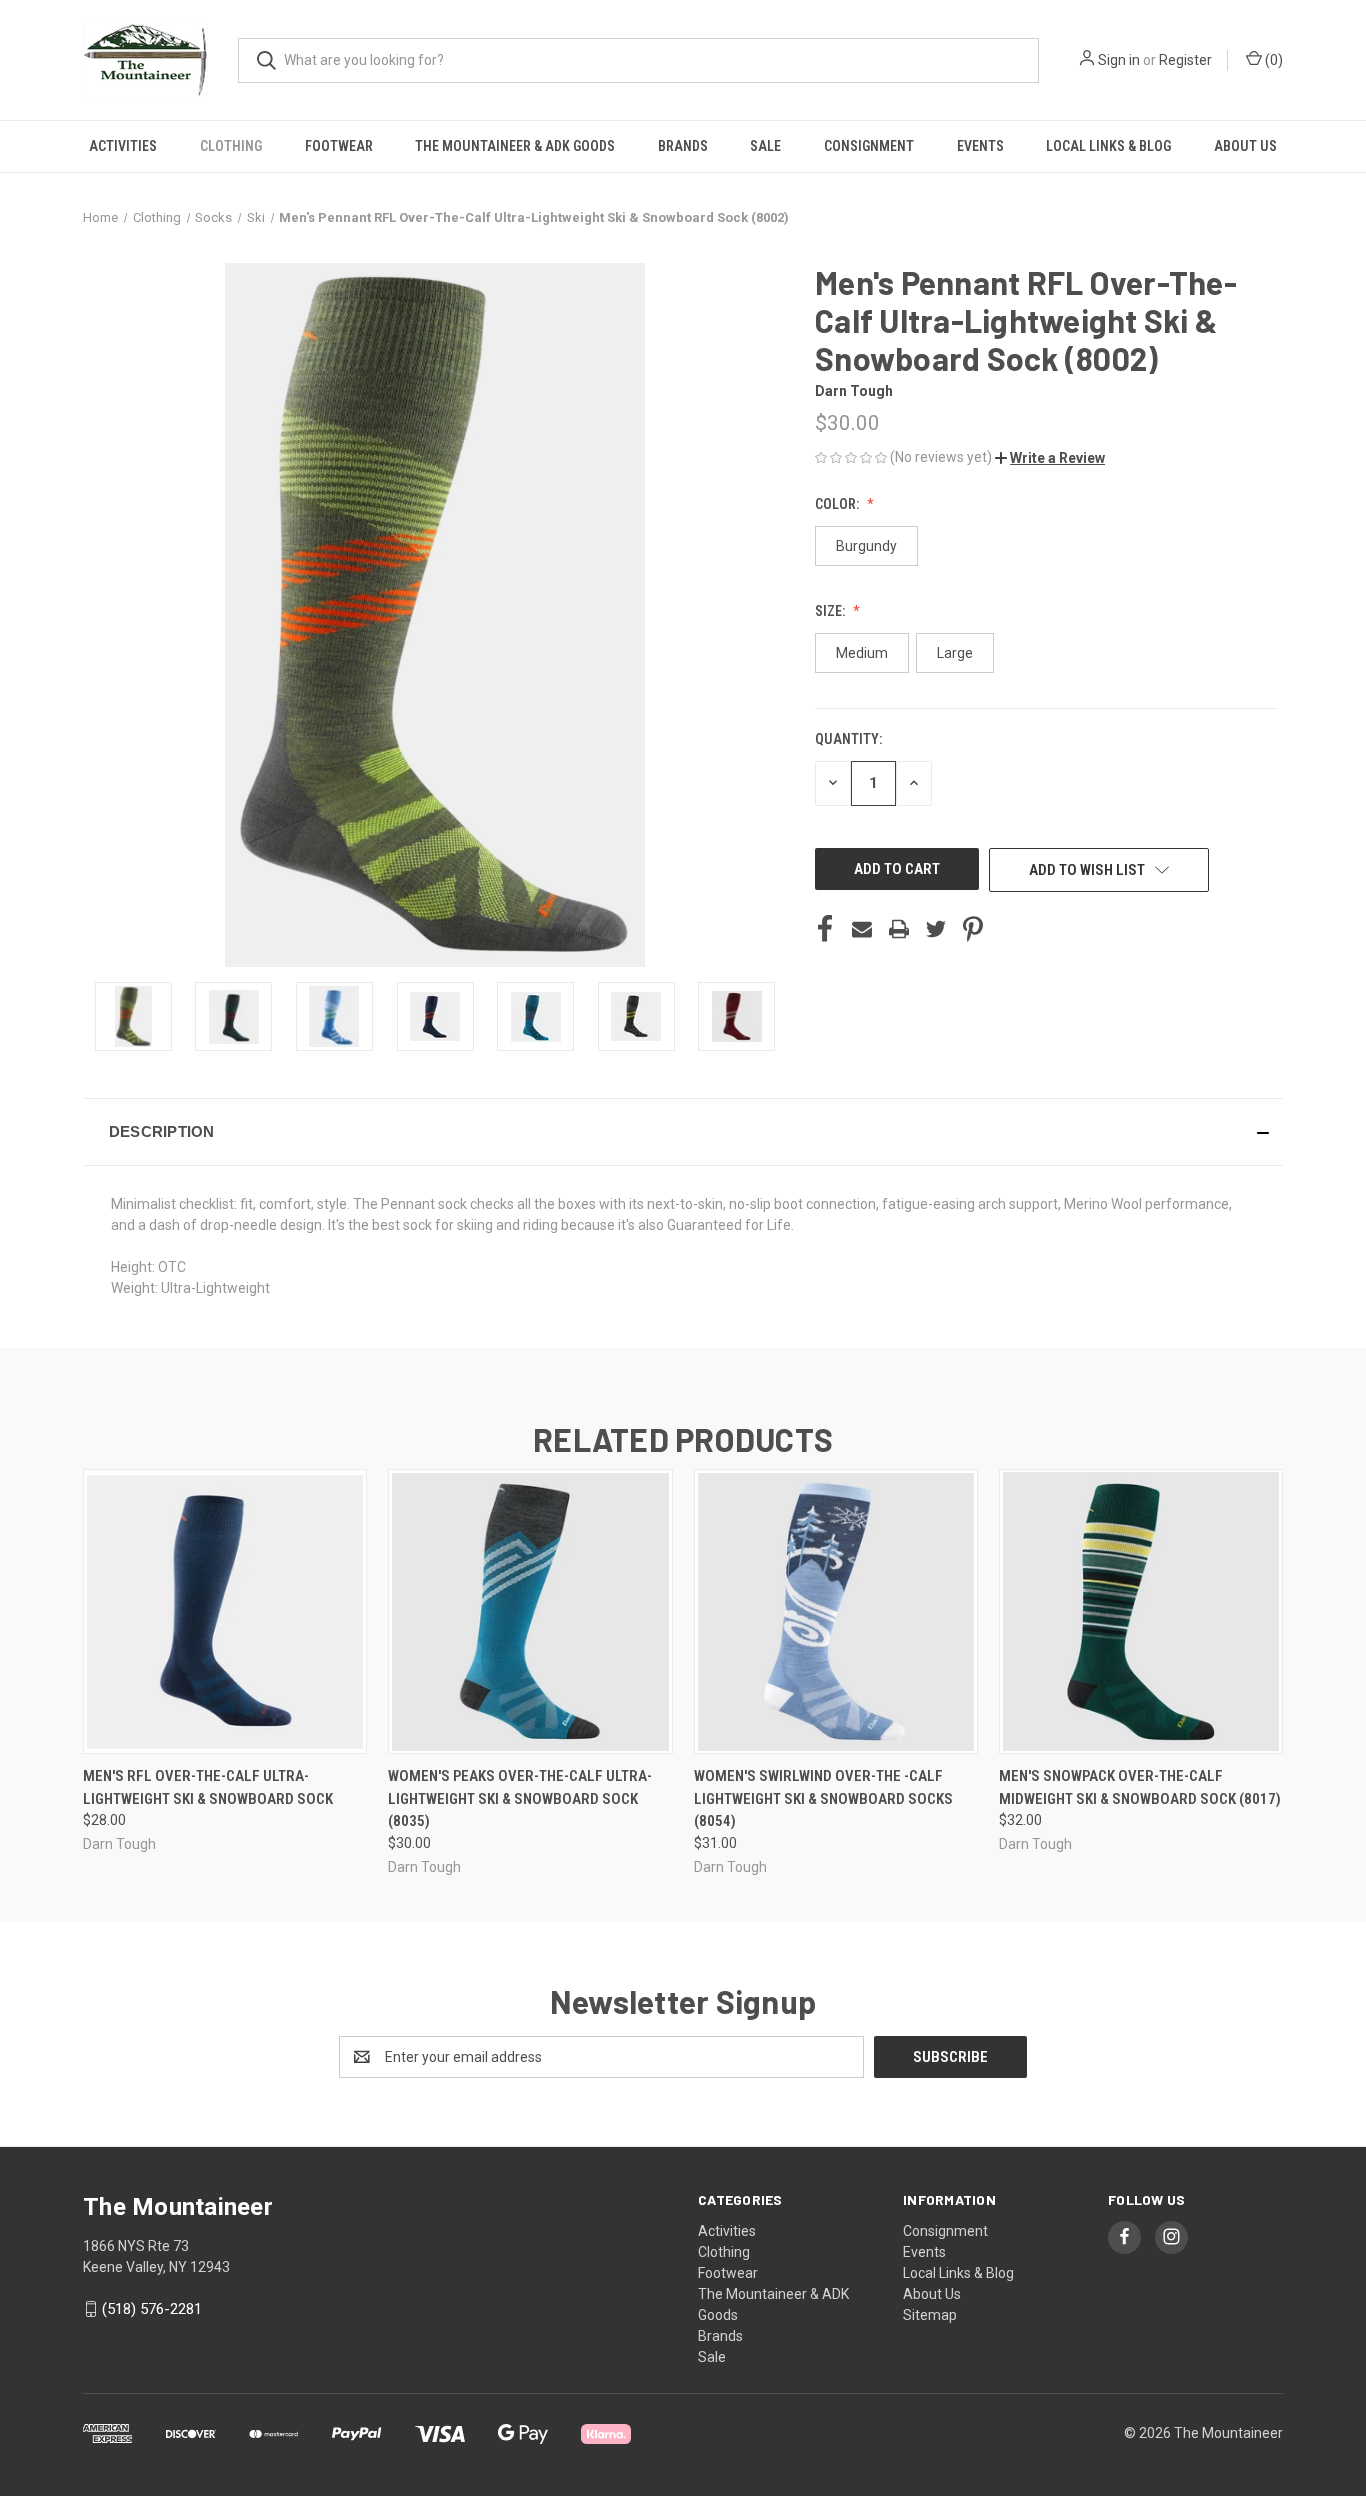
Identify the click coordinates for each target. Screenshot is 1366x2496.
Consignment (869, 146)
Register (1185, 60)
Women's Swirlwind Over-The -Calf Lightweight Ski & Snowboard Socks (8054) (823, 1798)
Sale (765, 146)
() (1272, 60)
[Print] (899, 929)
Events (980, 146)
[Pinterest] (973, 929)
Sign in (1119, 60)
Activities (123, 146)
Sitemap (930, 2315)
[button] (1050, 458)
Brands (683, 146)
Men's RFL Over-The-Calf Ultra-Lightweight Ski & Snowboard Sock (208, 1787)
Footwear (339, 146)
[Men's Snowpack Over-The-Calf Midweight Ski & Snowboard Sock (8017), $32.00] (1141, 1611)
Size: (831, 611)
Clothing (231, 146)
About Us (1245, 146)
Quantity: (848, 739)
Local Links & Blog (1108, 146)
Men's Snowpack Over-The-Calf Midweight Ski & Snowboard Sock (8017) (1140, 1787)
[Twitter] (936, 929)
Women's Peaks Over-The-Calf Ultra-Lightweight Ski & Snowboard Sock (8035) (520, 1798)
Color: (838, 504)
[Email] (862, 929)
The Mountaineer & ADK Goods (515, 146)
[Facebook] (825, 929)
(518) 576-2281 (152, 2309)
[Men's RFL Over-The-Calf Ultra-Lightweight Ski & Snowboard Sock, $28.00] (225, 1611)
